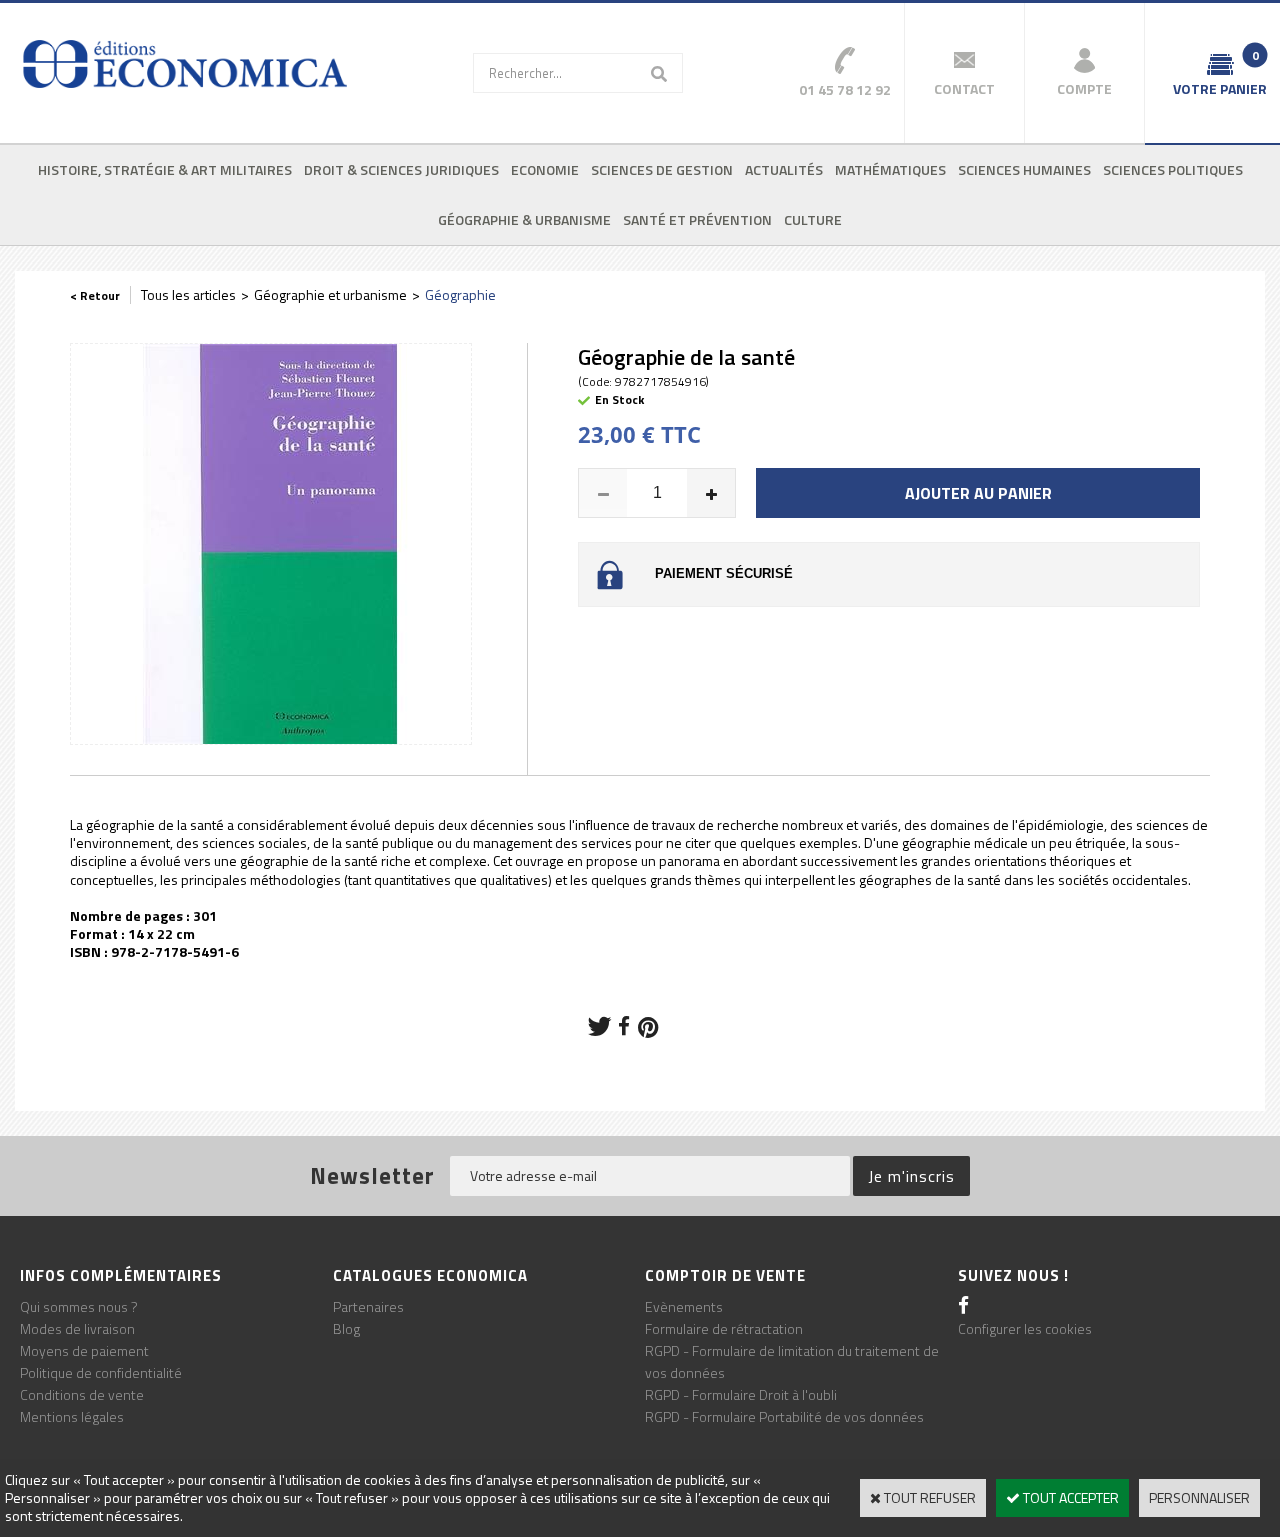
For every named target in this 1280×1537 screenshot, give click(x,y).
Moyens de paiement (84, 1350)
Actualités (784, 169)
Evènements (684, 1306)
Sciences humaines (1024, 169)
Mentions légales (72, 1416)
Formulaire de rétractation (724, 1328)
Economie (545, 169)
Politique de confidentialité (101, 1372)
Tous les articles (188, 294)
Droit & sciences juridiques (401, 169)
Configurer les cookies (1025, 1328)
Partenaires (368, 1306)
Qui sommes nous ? (79, 1306)
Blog (346, 1328)
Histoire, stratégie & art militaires (165, 169)
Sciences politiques (1173, 169)
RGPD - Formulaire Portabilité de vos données (784, 1416)
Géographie (460, 294)
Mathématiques (890, 169)
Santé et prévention (697, 219)
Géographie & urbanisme (524, 219)
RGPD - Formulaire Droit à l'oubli (741, 1394)
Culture (813, 219)
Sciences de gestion (662, 169)
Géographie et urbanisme (330, 294)
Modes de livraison (77, 1328)
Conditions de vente (82, 1394)
